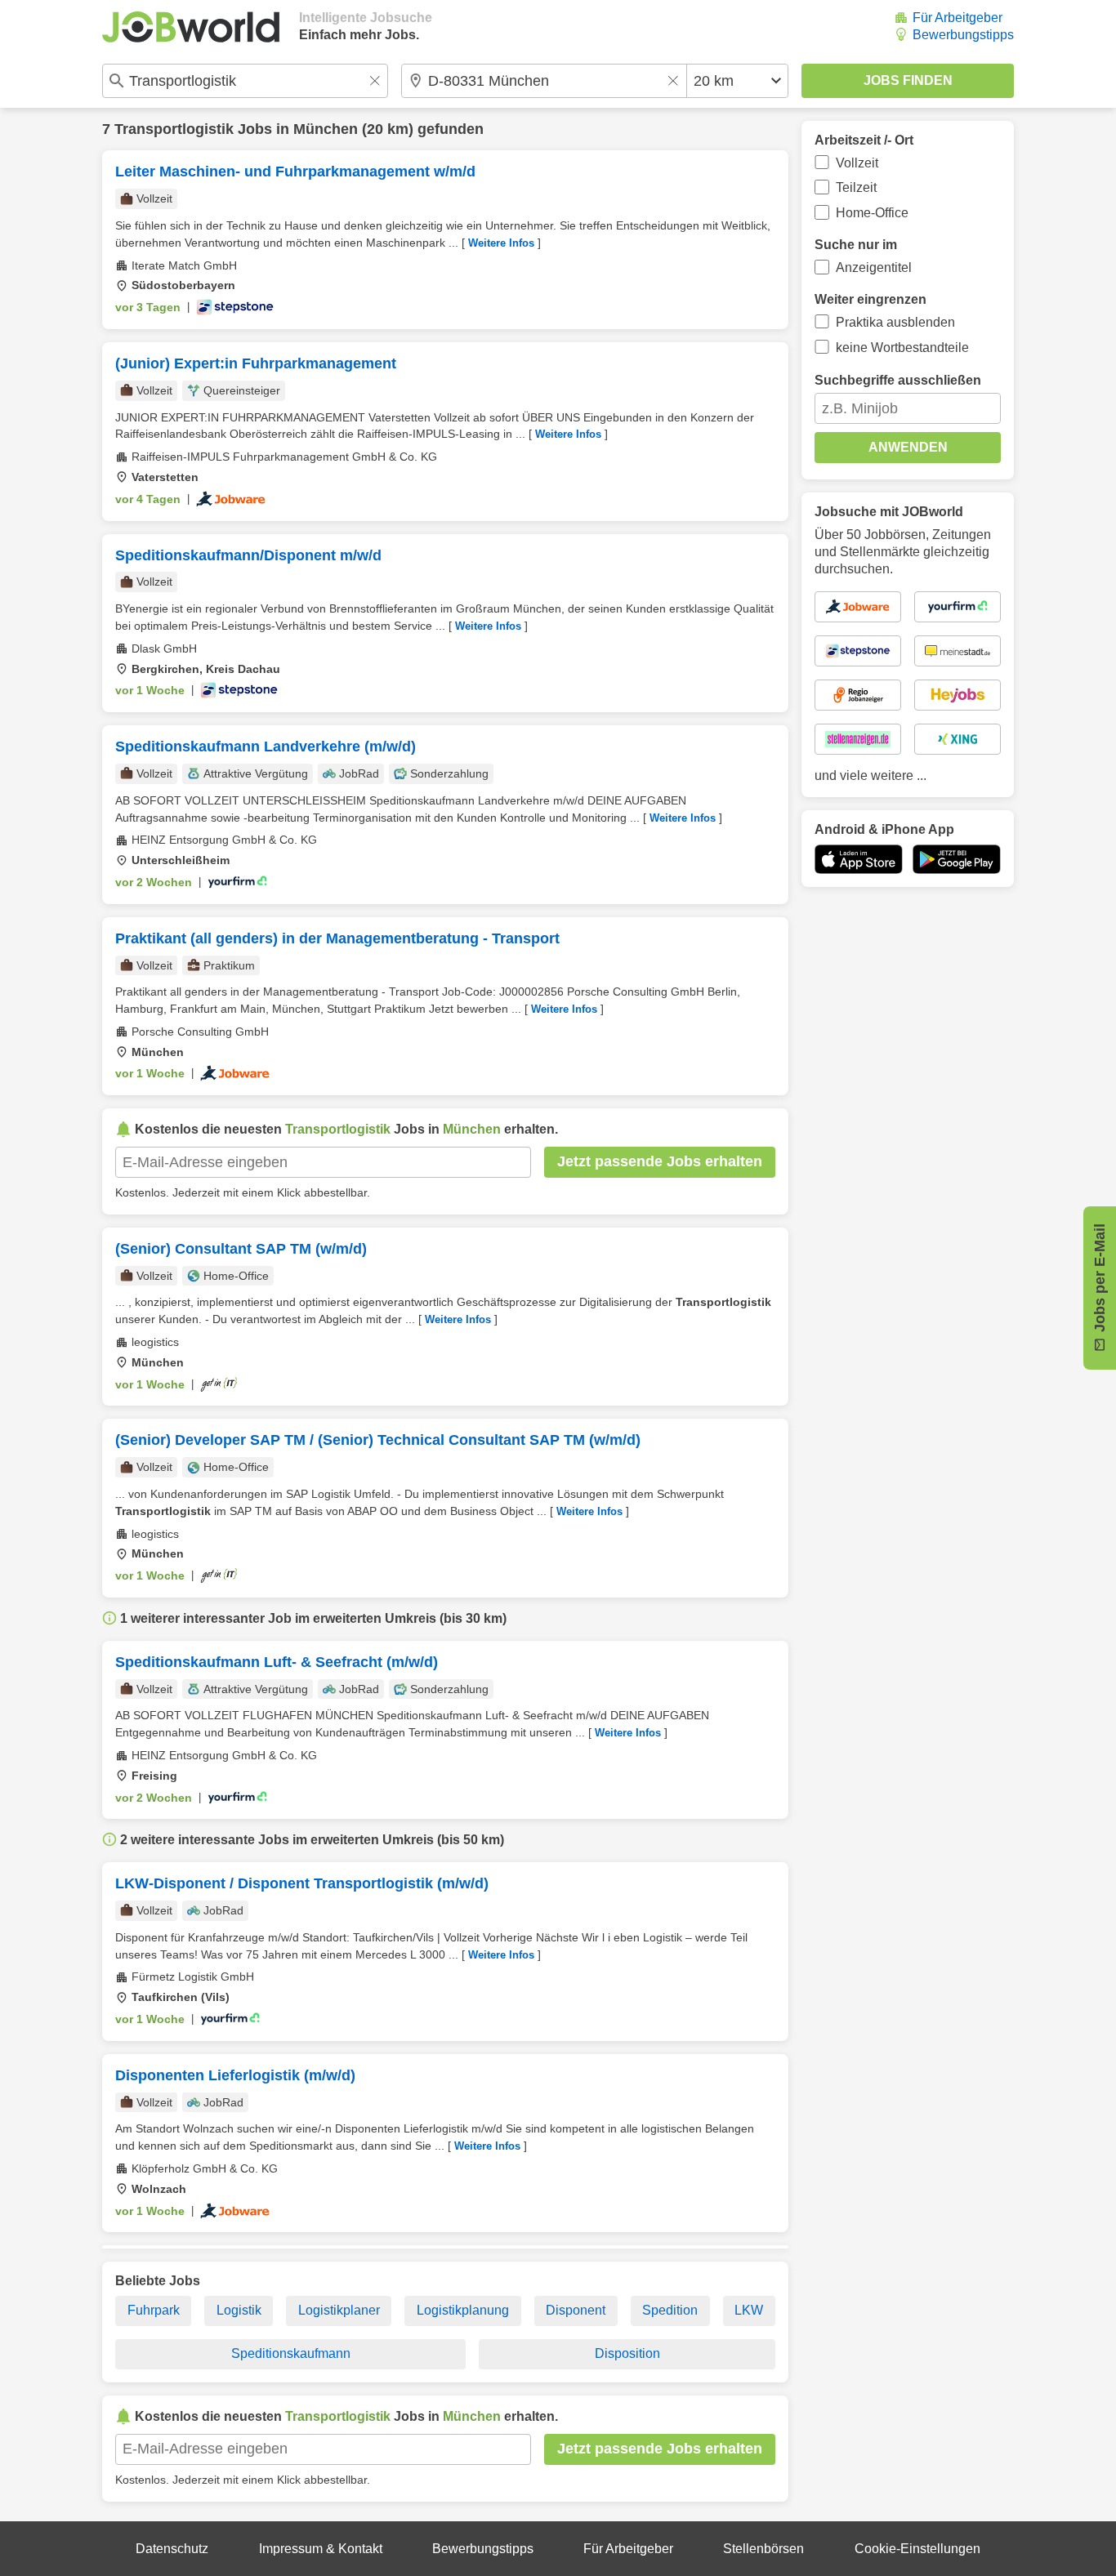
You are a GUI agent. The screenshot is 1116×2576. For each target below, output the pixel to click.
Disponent (576, 2310)
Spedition (670, 2310)
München (326, 129)
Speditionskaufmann (291, 2353)
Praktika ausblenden (895, 322)
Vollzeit (857, 163)
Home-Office (872, 213)
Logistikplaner (339, 2310)
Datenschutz (172, 2549)
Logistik (239, 2310)
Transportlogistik (174, 129)
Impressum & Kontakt (321, 2549)
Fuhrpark (154, 2310)
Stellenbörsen (763, 2549)
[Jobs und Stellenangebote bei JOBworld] (191, 27)
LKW (749, 2310)
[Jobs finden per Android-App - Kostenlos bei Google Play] (957, 859)
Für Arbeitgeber (958, 18)
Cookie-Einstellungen (917, 2549)
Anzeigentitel (874, 267)
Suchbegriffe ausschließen (898, 380)
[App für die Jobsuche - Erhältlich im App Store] (859, 859)
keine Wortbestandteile (902, 348)
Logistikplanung (463, 2310)
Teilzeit (856, 187)
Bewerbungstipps (963, 35)
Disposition (627, 2353)
